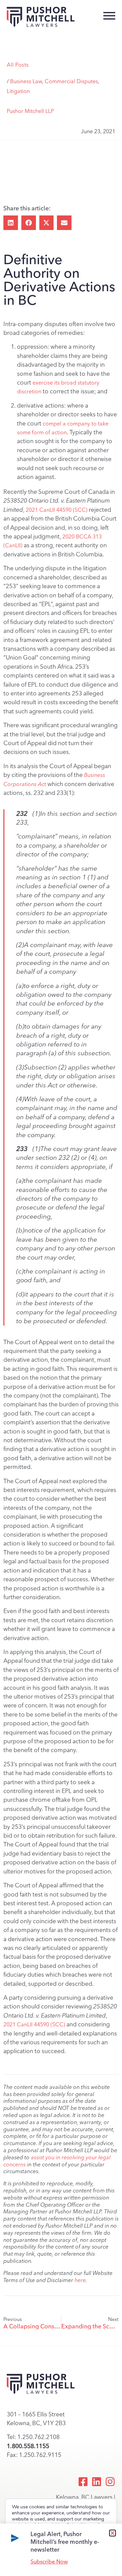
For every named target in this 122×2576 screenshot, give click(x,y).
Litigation (18, 91)
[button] (11, 223)
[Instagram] (110, 2482)
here (80, 2280)
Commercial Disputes (71, 81)
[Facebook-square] (83, 2482)
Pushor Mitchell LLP (30, 111)
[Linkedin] (97, 2482)
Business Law (26, 81)
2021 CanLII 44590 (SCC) (57, 510)
